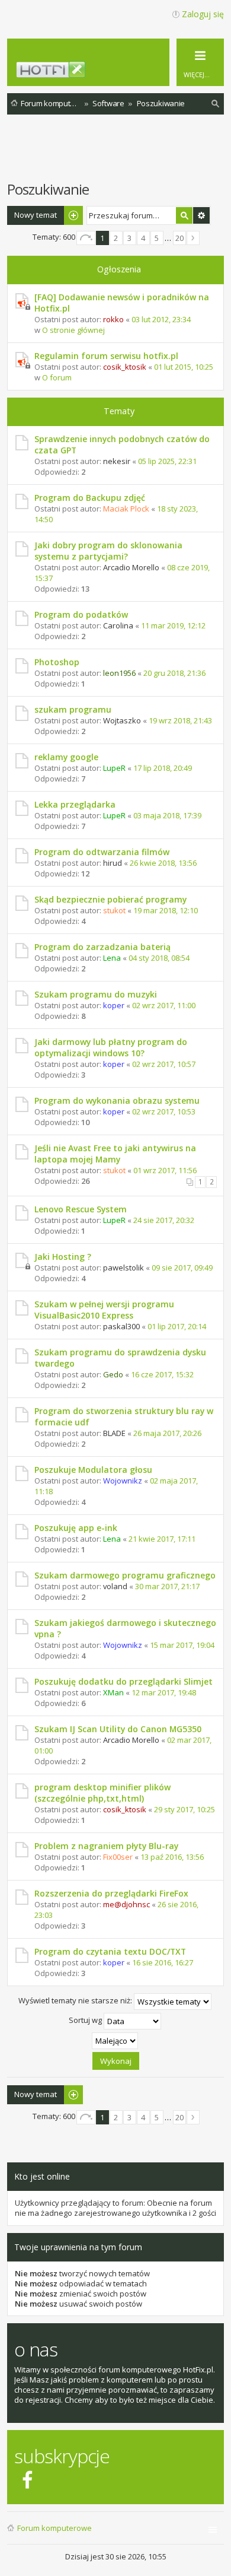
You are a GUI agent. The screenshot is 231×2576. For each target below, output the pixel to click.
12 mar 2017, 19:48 (164, 1692)
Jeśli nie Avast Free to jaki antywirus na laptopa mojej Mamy (115, 1154)
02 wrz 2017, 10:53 (164, 1111)
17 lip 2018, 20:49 (163, 768)
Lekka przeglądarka (75, 804)
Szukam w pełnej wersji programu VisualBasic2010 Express (104, 1310)
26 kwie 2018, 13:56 (163, 863)
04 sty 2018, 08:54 (159, 958)
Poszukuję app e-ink (76, 1528)
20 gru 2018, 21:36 (174, 673)
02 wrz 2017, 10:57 (164, 1064)
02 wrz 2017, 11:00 (164, 1005)
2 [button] (116, 238)
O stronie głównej (73, 330)
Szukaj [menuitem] (216, 105)
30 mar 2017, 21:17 (167, 1586)
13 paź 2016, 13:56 (172, 1857)
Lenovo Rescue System (81, 1209)
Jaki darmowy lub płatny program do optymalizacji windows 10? (111, 1047)
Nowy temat (36, 215)
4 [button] (143, 238)
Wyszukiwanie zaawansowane (201, 215)
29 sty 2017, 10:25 (185, 1809)
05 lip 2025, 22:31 (167, 461)
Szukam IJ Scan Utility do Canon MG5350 (118, 1729)
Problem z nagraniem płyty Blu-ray (106, 1846)
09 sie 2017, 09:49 (182, 1268)
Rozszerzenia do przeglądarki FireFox (111, 1893)
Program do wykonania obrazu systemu (117, 1100)
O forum (57, 377)
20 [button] (179, 238)
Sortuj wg (86, 2020)
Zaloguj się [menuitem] (203, 14)
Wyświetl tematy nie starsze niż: (76, 2000)
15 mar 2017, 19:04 (182, 1645)
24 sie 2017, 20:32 (164, 1220)
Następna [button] (193, 238)
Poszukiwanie (48, 189)
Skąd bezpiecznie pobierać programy (110, 899)
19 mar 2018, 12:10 (166, 910)
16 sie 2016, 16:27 (163, 1962)
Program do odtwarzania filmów (102, 852)
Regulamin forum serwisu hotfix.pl (106, 356)
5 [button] (157, 238)
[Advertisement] (119, 154)
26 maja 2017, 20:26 (167, 1433)
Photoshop (57, 662)
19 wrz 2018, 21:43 (180, 720)
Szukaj (184, 215)
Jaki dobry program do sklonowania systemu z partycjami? (108, 551)
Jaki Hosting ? (63, 1257)
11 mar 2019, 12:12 (173, 625)
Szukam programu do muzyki (96, 994)
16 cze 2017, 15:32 (162, 1374)
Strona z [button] (86, 238)
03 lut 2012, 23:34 (161, 319)
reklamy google (66, 757)
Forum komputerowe (54, 2528)
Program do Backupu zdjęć (90, 498)
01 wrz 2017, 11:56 (165, 1170)
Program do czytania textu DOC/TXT (110, 1951)
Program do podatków (81, 614)
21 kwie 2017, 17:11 (162, 1539)
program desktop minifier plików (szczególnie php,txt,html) (102, 1793)
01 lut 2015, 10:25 (184, 367)
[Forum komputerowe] (122, 73)
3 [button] (129, 238)
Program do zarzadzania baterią (102, 947)
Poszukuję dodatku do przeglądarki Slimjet (123, 1681)
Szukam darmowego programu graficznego (125, 1575)
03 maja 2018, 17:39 (167, 815)
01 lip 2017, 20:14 (177, 1326)
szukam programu (73, 709)
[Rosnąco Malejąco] (115, 2041)
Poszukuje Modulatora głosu (93, 1470)
